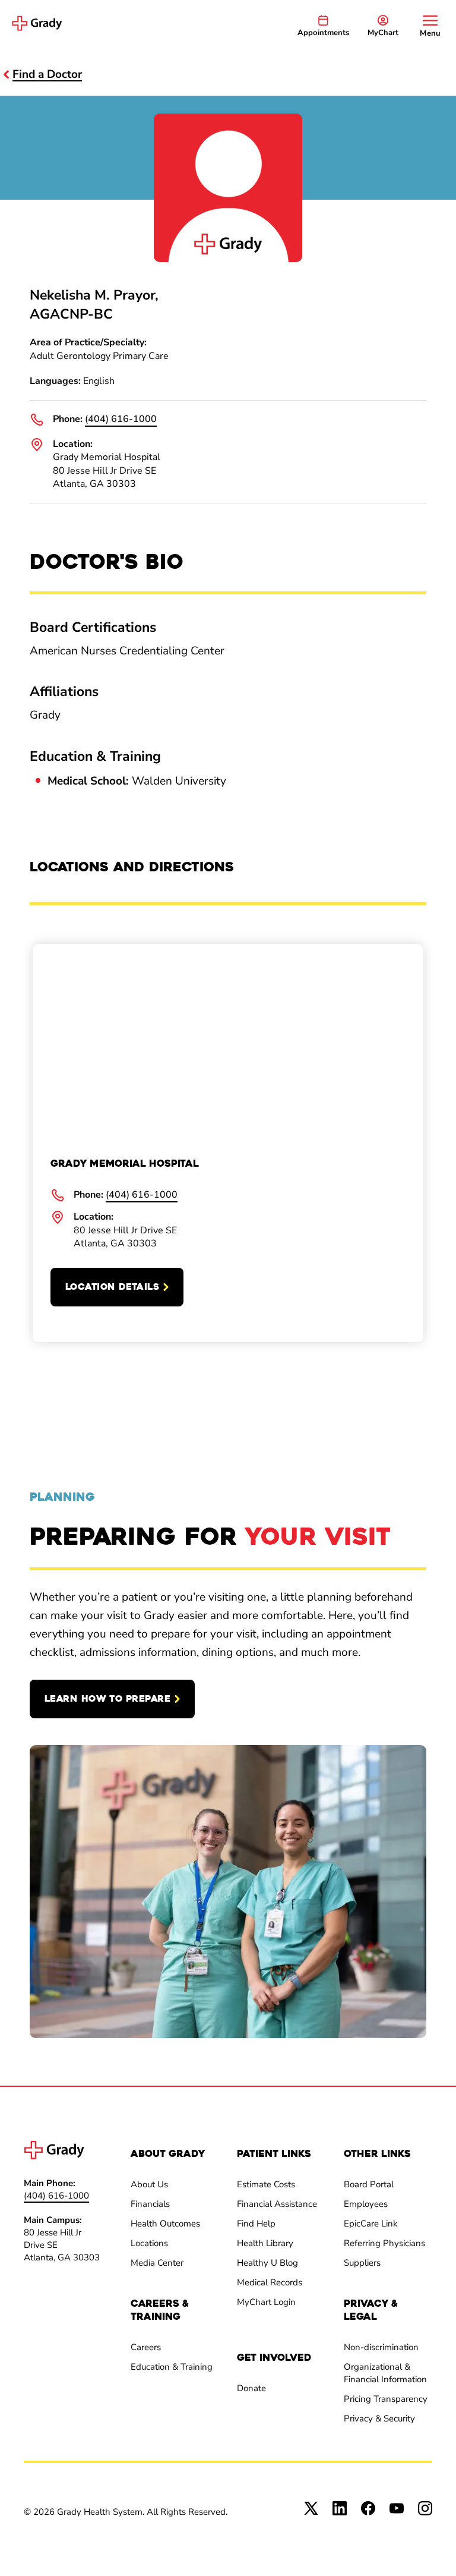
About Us (149, 2184)
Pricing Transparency (386, 2399)
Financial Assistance (277, 2204)
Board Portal (369, 2184)
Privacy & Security (379, 2418)
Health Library (265, 2243)
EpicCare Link (371, 2224)
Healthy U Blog (267, 2263)
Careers (146, 2347)
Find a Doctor (47, 74)
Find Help (256, 2224)
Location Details (112, 1287)
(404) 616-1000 (121, 419)
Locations (149, 2243)
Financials (150, 2204)
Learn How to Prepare (107, 1699)
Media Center (157, 2263)
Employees (366, 2204)
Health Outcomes (165, 2224)
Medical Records (270, 2282)
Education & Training (172, 2367)
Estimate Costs (266, 2184)
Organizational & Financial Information (385, 2373)
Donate (251, 2388)
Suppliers (362, 2263)
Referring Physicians (384, 2243)
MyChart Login (266, 2302)
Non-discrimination (381, 2347)
